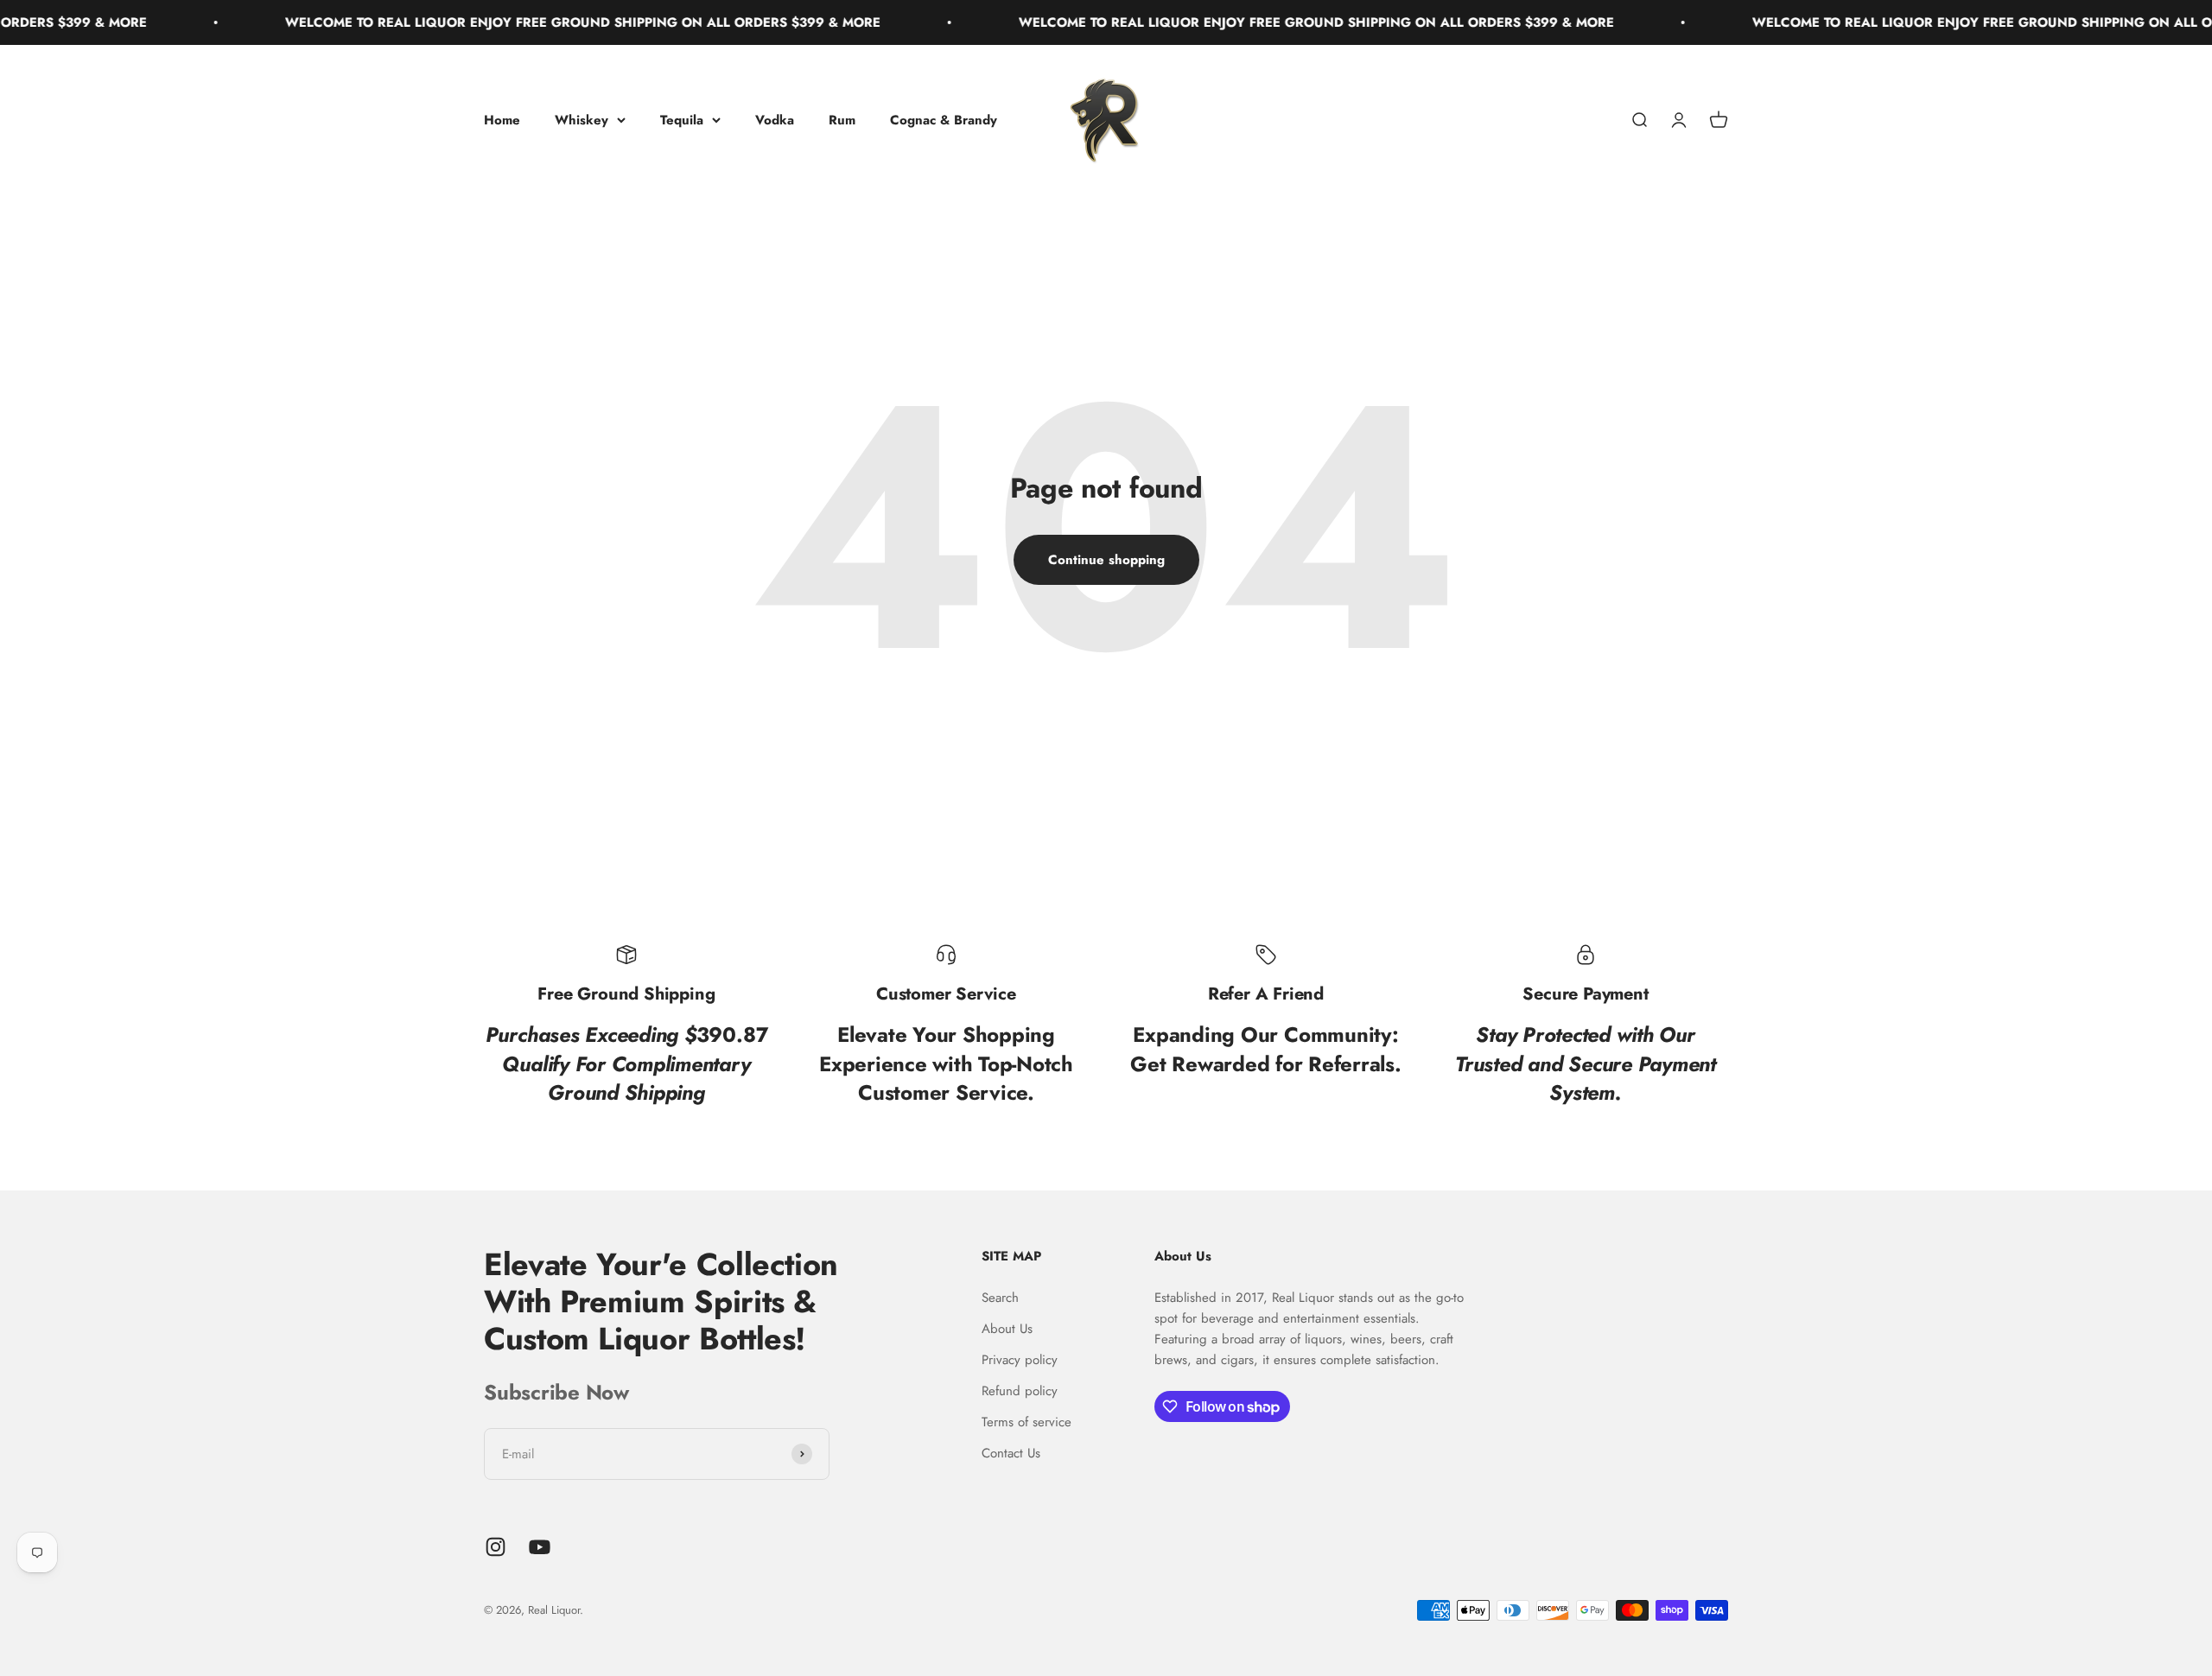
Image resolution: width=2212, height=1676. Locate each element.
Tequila (682, 120)
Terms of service (1027, 1422)
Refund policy (1020, 1391)
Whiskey (582, 120)
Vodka (775, 120)
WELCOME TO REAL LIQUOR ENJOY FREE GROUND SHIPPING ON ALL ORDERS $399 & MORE (513, 22)
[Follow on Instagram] (496, 1547)
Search (1000, 1298)
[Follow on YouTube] (540, 1547)
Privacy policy (1020, 1360)
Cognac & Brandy (944, 120)
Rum (842, 120)
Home (502, 120)
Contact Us (1011, 1453)
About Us (1007, 1329)
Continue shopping (1106, 560)
